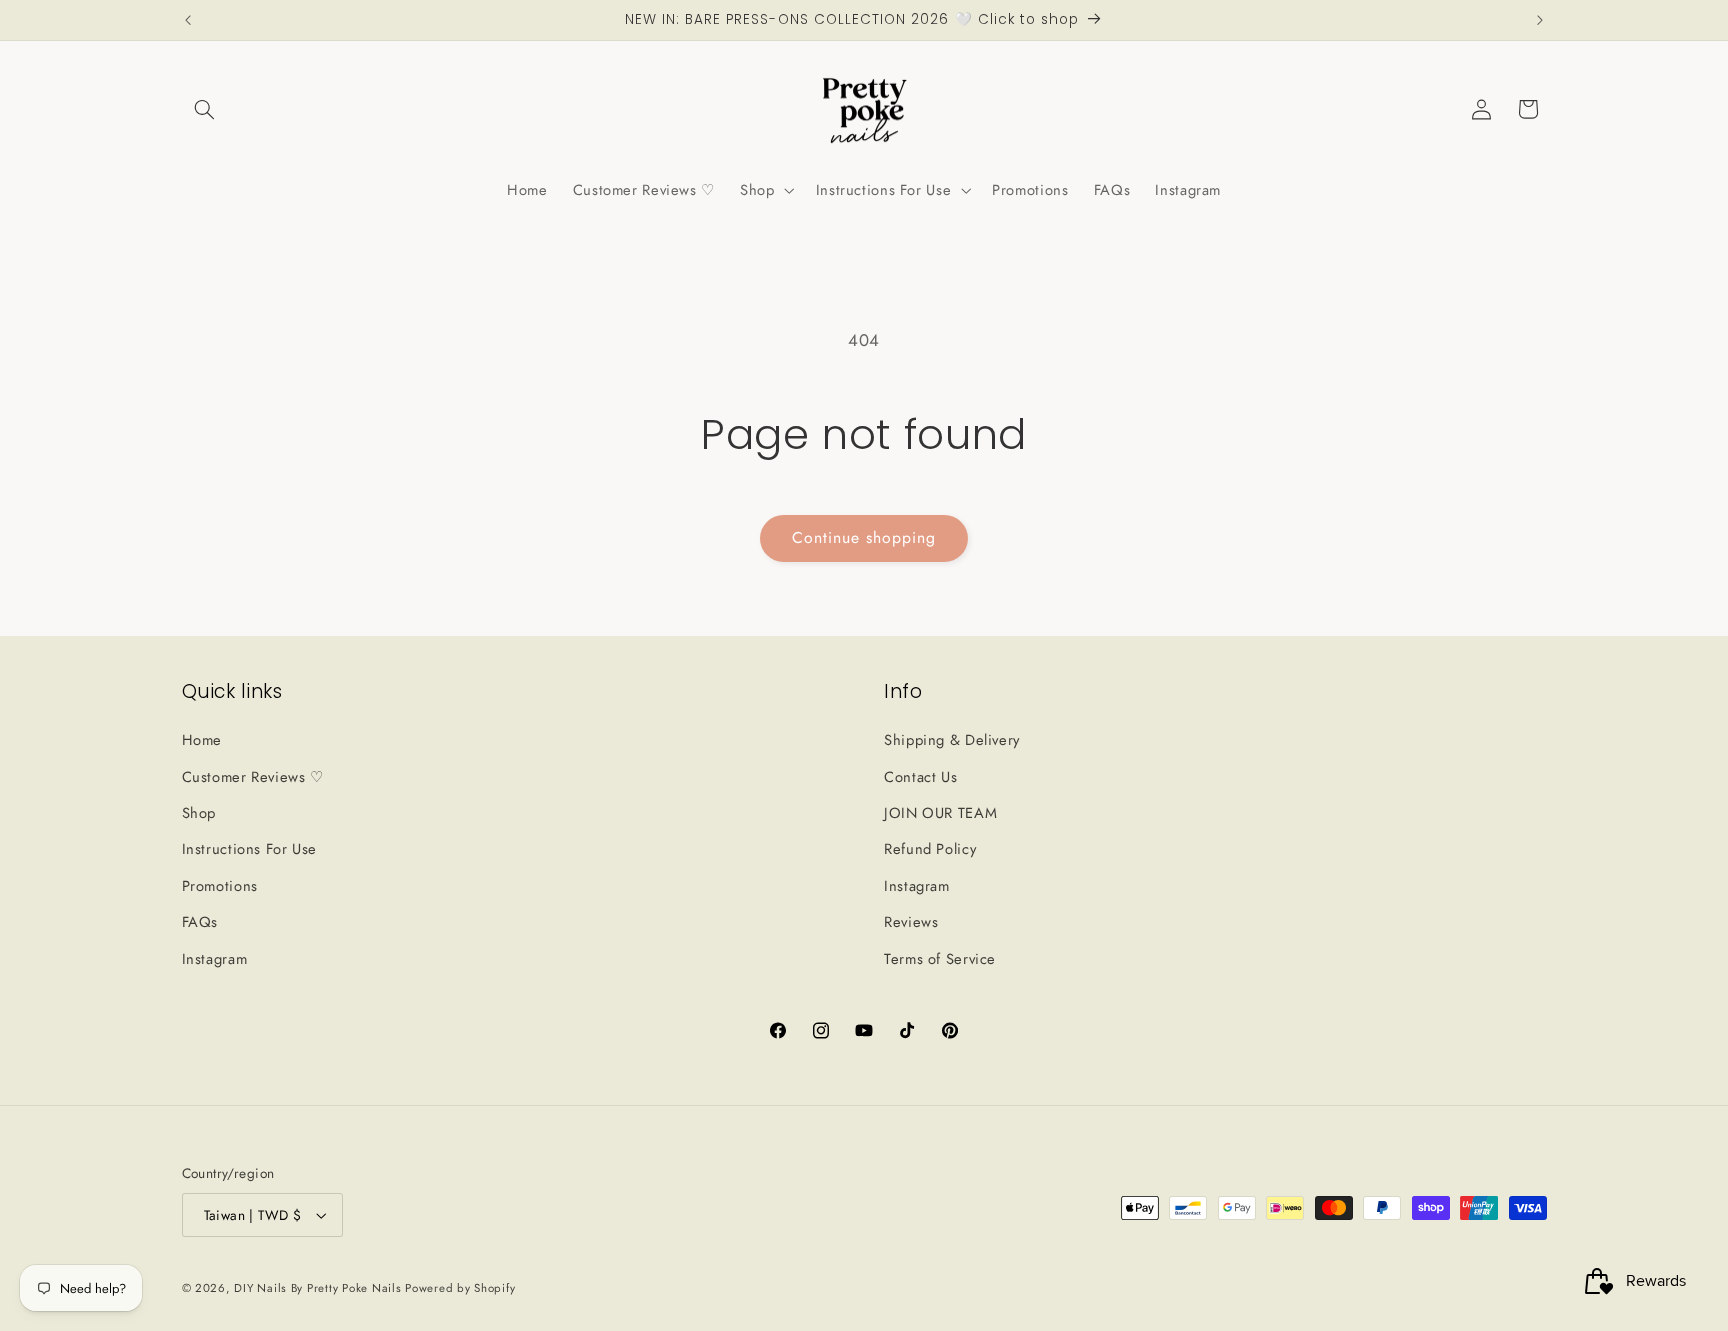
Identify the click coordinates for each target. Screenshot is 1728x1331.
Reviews (911, 922)
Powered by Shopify (460, 1288)
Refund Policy (930, 849)
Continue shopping (864, 537)
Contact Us (920, 777)
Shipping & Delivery (952, 740)
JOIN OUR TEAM (940, 813)
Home (202, 740)
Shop (199, 813)
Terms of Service (940, 959)
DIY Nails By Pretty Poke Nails (319, 1288)
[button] (205, 109)
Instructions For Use (250, 849)
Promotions (220, 886)
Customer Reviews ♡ (253, 777)
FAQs (200, 922)
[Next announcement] (1540, 20)
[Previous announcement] (188, 20)
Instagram (215, 959)
